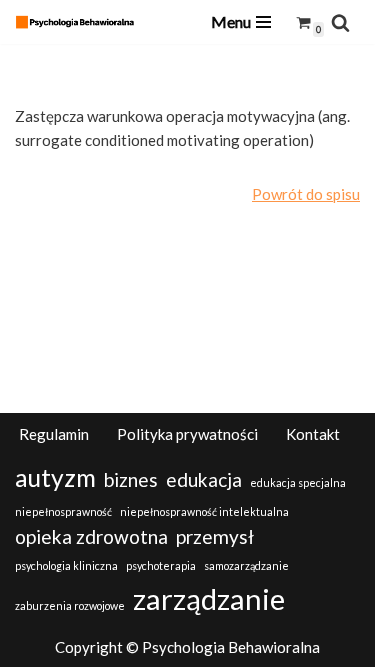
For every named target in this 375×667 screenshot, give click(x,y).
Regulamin (54, 434)
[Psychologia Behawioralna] (80, 21)
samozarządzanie (246, 565)
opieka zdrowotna (91, 536)
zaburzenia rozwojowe (70, 605)
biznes (131, 479)
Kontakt (313, 434)
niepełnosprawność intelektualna (204, 511)
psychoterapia (161, 565)
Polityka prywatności (187, 434)
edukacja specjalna (298, 482)
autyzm (55, 477)
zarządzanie (209, 598)
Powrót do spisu (306, 194)
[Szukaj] (340, 22)
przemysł (215, 536)
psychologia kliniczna (66, 565)
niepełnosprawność (63, 511)
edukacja (204, 479)
